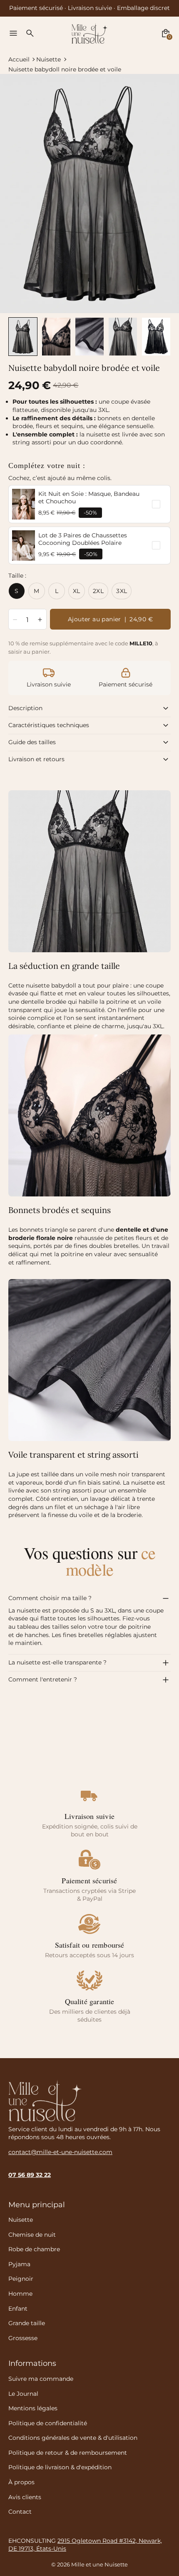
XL (77, 591)
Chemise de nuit (32, 2235)
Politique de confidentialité (48, 2423)
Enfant (18, 2309)
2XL (98, 591)
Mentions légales (33, 2408)
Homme (20, 2294)
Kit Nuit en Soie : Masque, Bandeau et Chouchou (89, 498)
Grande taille (27, 2323)
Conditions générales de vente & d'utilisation (73, 2438)
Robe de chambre (34, 2249)
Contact (20, 2512)
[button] (23, 337)
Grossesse (23, 2338)
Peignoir (21, 2279)
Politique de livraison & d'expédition (60, 2467)
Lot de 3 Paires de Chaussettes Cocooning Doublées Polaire (83, 539)
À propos (21, 2482)
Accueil (19, 59)
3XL (122, 591)
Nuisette (48, 59)
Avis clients (25, 2497)
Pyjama (19, 2264)
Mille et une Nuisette (99, 2565)
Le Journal (23, 2394)
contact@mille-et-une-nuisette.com (60, 2152)
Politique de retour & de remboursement (68, 2453)
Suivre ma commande (41, 2379)
